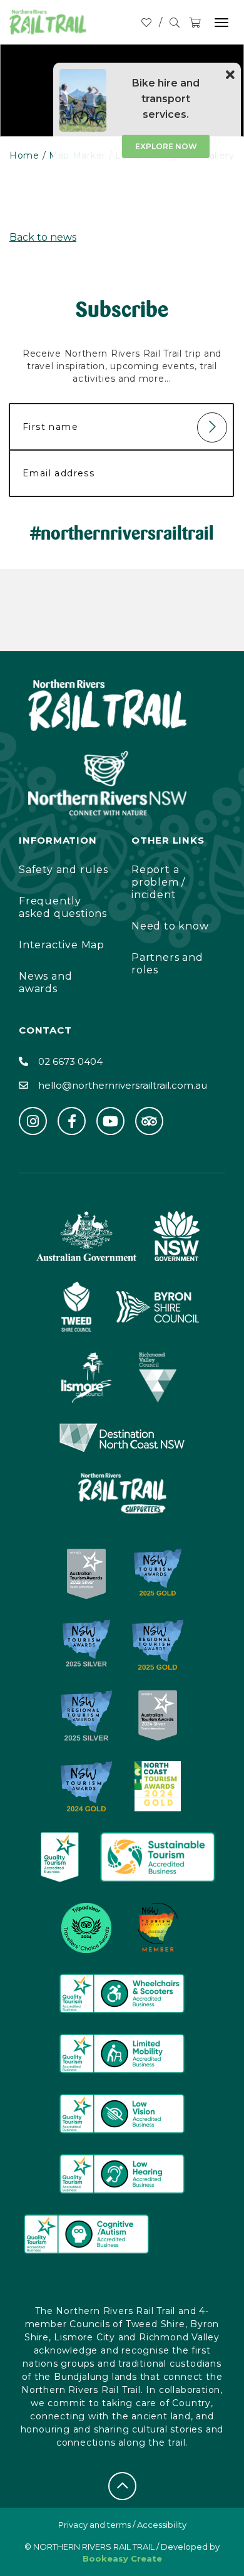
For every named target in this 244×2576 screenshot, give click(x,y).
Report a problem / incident (158, 882)
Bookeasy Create (122, 2558)
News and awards (45, 982)
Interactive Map (62, 945)
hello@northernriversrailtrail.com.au (123, 1085)
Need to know (170, 926)
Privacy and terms (94, 2525)
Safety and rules (64, 870)
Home (24, 155)
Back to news (43, 237)
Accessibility (162, 2525)
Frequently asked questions (63, 907)
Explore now (166, 146)
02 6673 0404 (70, 1061)
